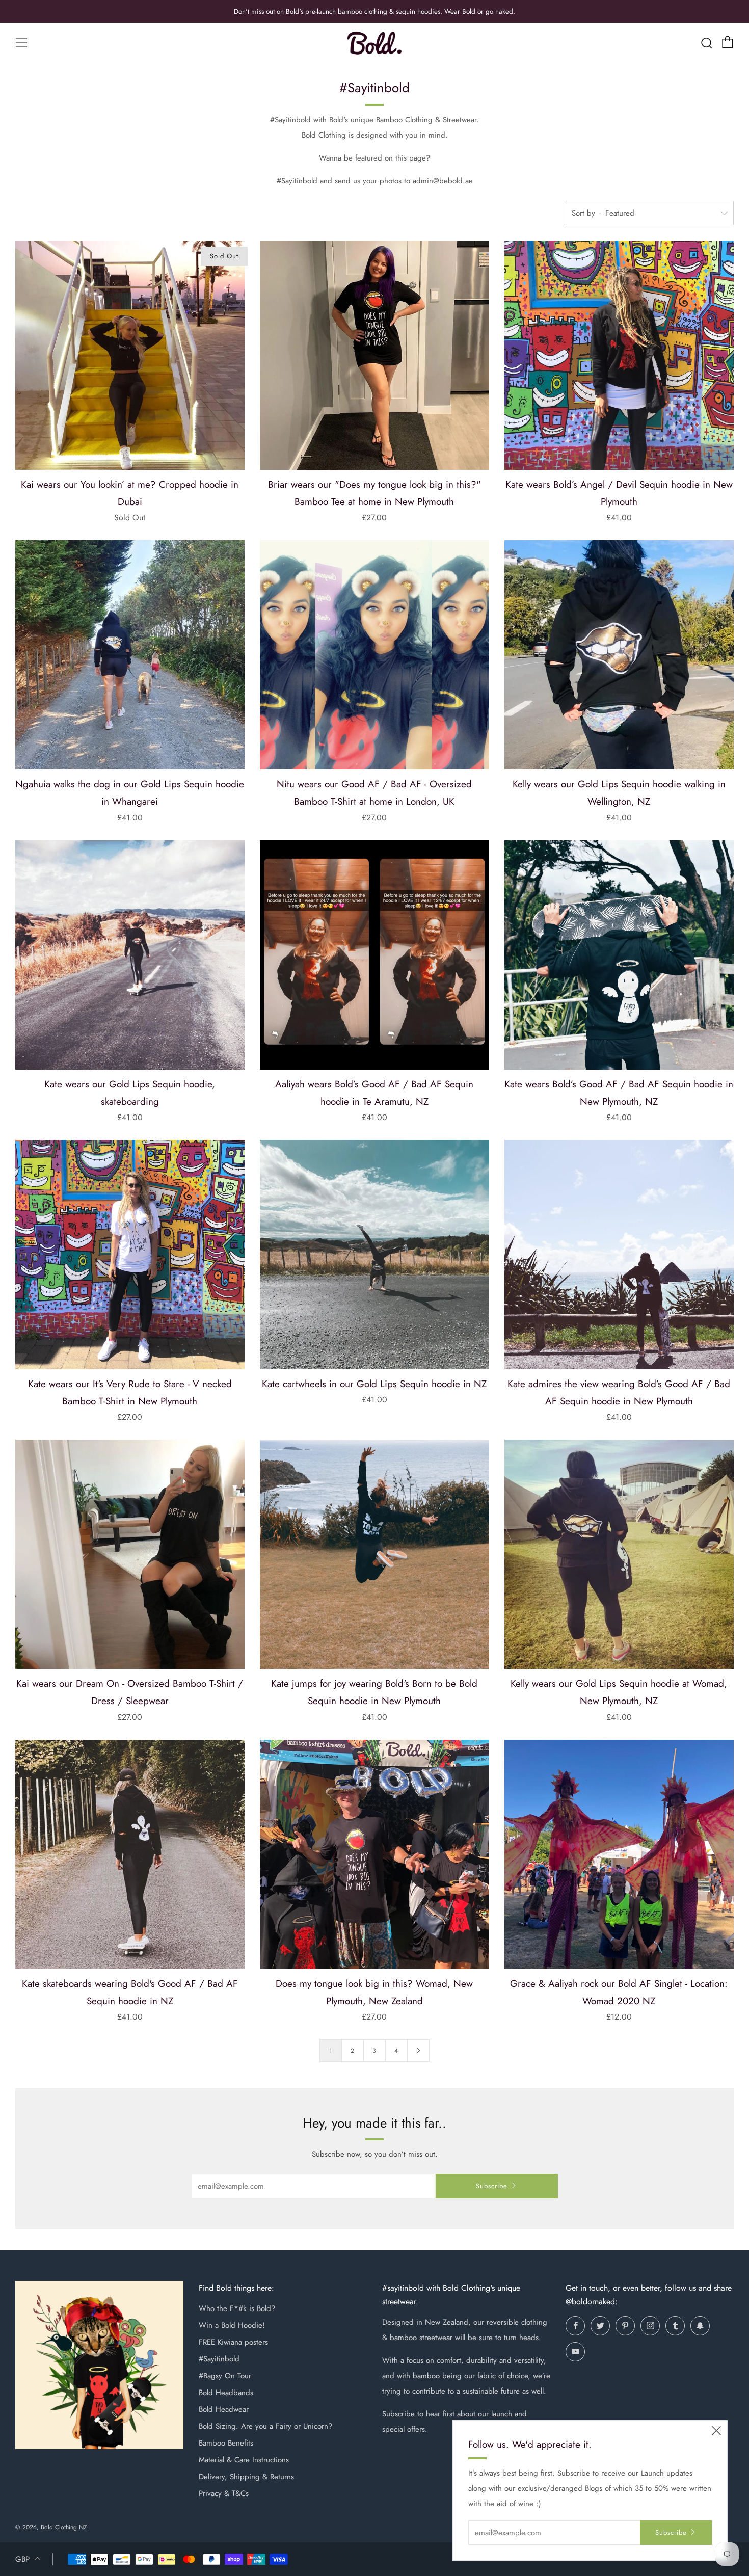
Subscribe (492, 2186)
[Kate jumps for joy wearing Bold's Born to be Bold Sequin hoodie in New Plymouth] (374, 1554)
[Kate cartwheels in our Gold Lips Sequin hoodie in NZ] (374, 1255)
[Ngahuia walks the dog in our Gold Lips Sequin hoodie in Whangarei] (130, 655)
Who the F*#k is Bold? (237, 2308)
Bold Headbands (226, 2393)
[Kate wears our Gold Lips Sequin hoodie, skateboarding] (130, 955)
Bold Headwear (224, 2409)
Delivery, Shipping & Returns (246, 2477)
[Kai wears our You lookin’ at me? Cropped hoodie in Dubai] (130, 355)
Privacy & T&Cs (224, 2493)
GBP (22, 2559)
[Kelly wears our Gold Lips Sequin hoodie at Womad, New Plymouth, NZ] (619, 1554)
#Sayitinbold (219, 2359)
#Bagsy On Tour (225, 2376)
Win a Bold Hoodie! (232, 2325)
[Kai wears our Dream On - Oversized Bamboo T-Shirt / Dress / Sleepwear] (130, 1554)
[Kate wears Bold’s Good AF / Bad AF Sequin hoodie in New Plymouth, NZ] (619, 955)
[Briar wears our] (374, 355)
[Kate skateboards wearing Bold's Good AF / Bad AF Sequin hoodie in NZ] (130, 1854)
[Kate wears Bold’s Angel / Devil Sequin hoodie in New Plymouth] (619, 355)
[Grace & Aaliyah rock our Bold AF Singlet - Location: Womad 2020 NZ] (619, 1854)
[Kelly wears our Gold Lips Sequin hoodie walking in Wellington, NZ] (619, 655)
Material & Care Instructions (244, 2460)
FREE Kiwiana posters (233, 2342)
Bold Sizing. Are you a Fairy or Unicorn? (265, 2426)
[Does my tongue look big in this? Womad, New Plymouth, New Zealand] (374, 1854)
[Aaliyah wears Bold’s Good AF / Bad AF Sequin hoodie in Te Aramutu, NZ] (374, 955)
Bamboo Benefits (226, 2443)
